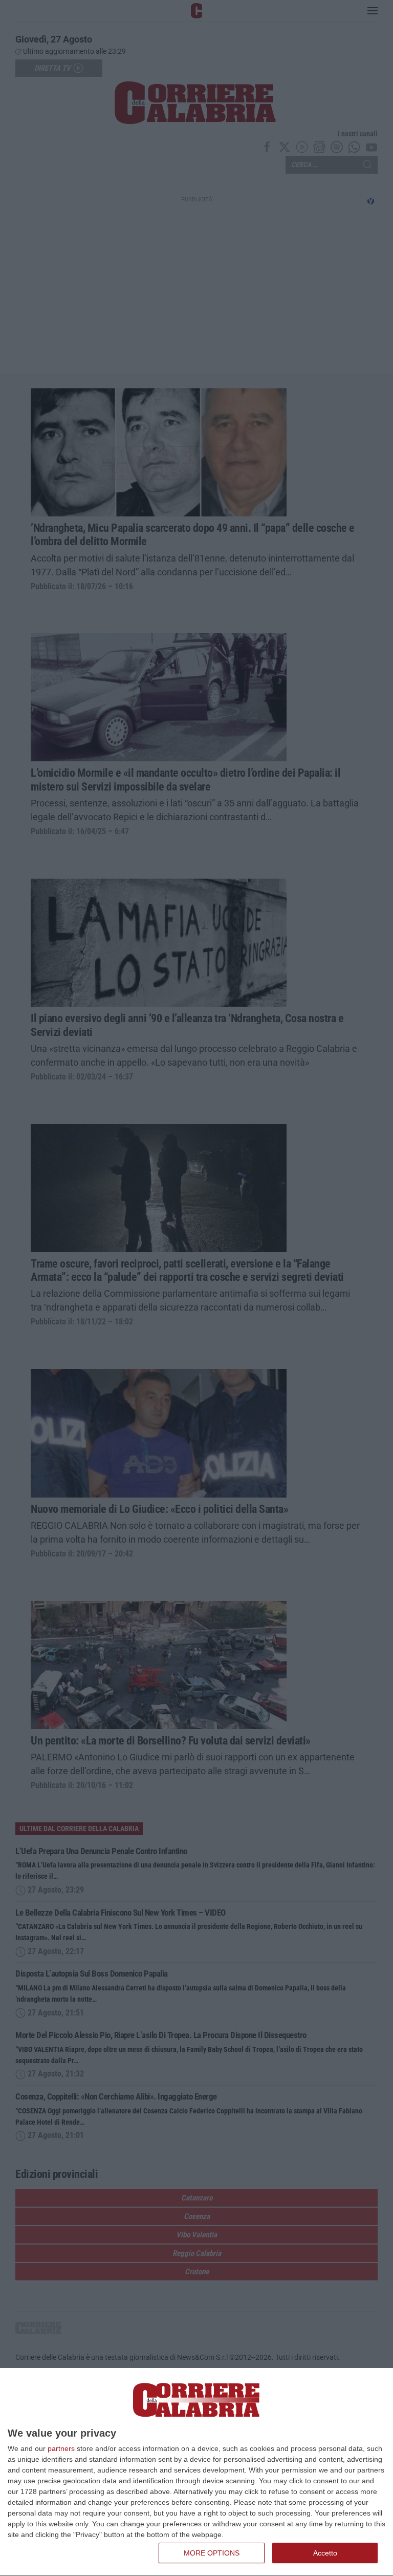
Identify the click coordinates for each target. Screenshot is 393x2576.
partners (61, 2448)
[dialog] (196, 2472)
